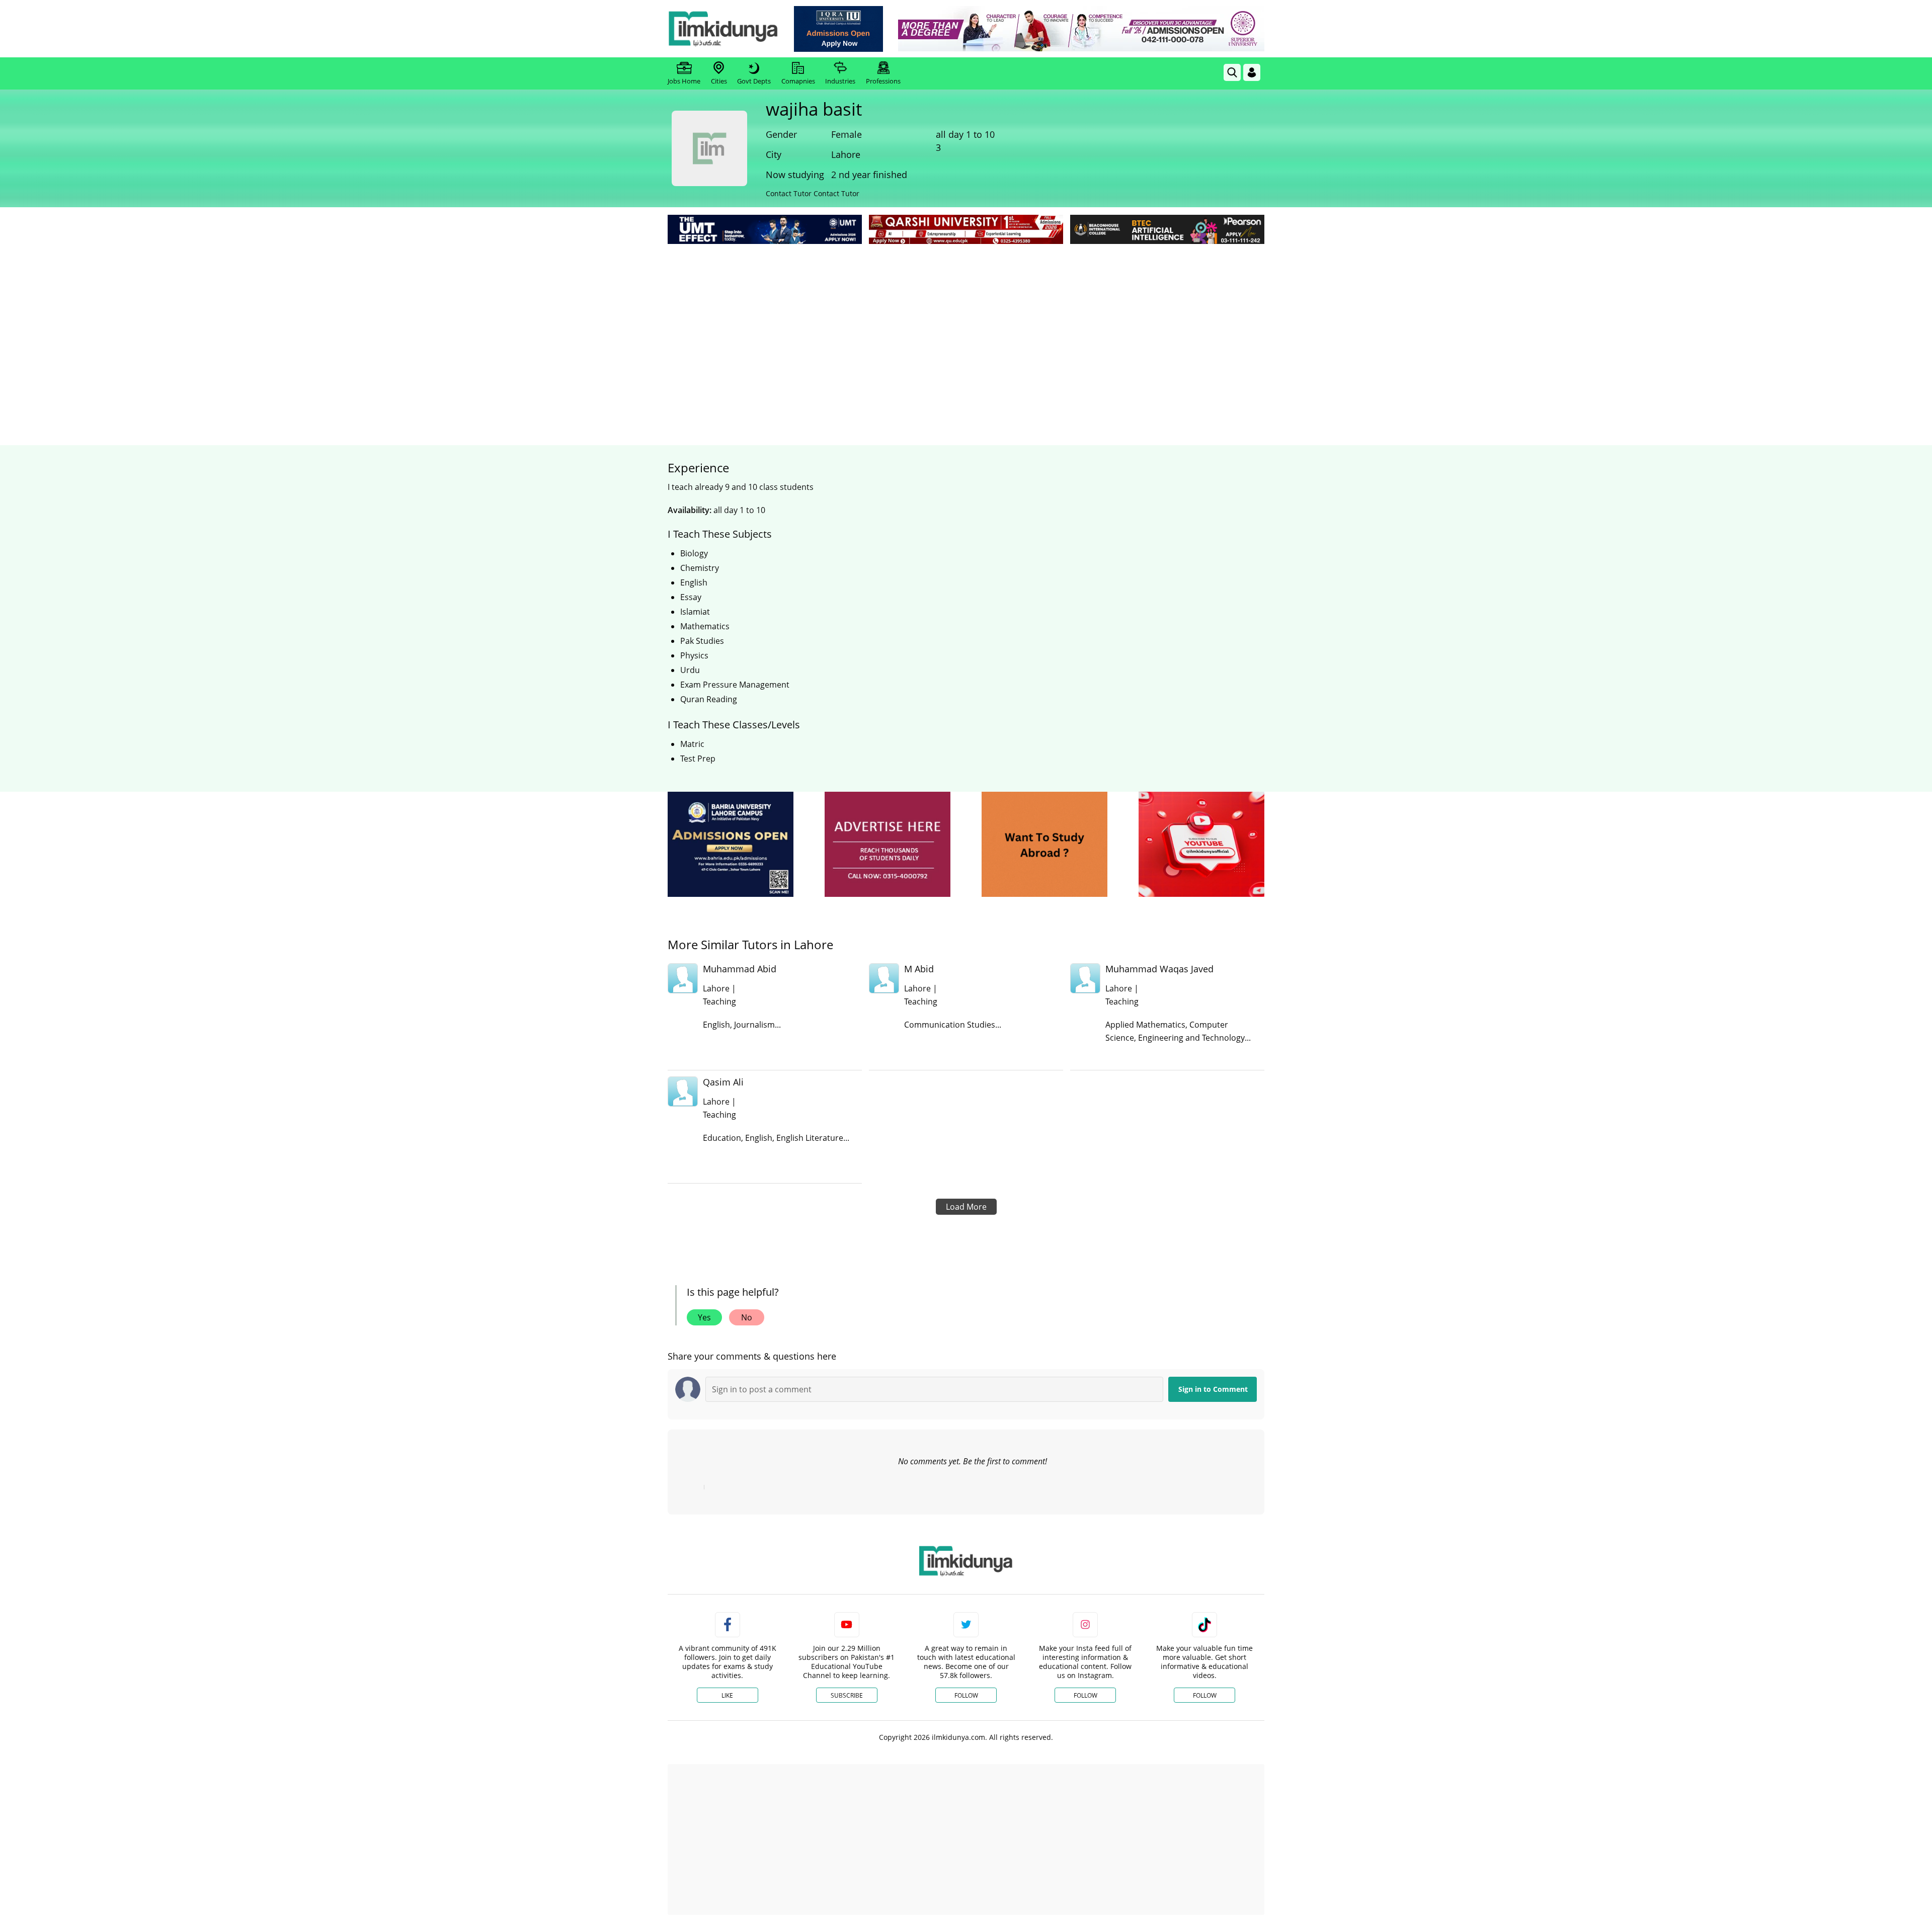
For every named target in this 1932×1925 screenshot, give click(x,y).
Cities (719, 81)
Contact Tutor (789, 193)
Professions (883, 81)
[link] (838, 29)
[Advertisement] (966, 322)
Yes (704, 1317)
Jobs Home (684, 81)
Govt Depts (754, 81)
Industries (840, 81)
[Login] (1252, 72)
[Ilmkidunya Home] (723, 29)
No (747, 1317)
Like (727, 1695)
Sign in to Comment (1213, 1389)
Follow (966, 1695)
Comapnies (798, 81)
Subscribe (847, 1695)
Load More (966, 1207)
